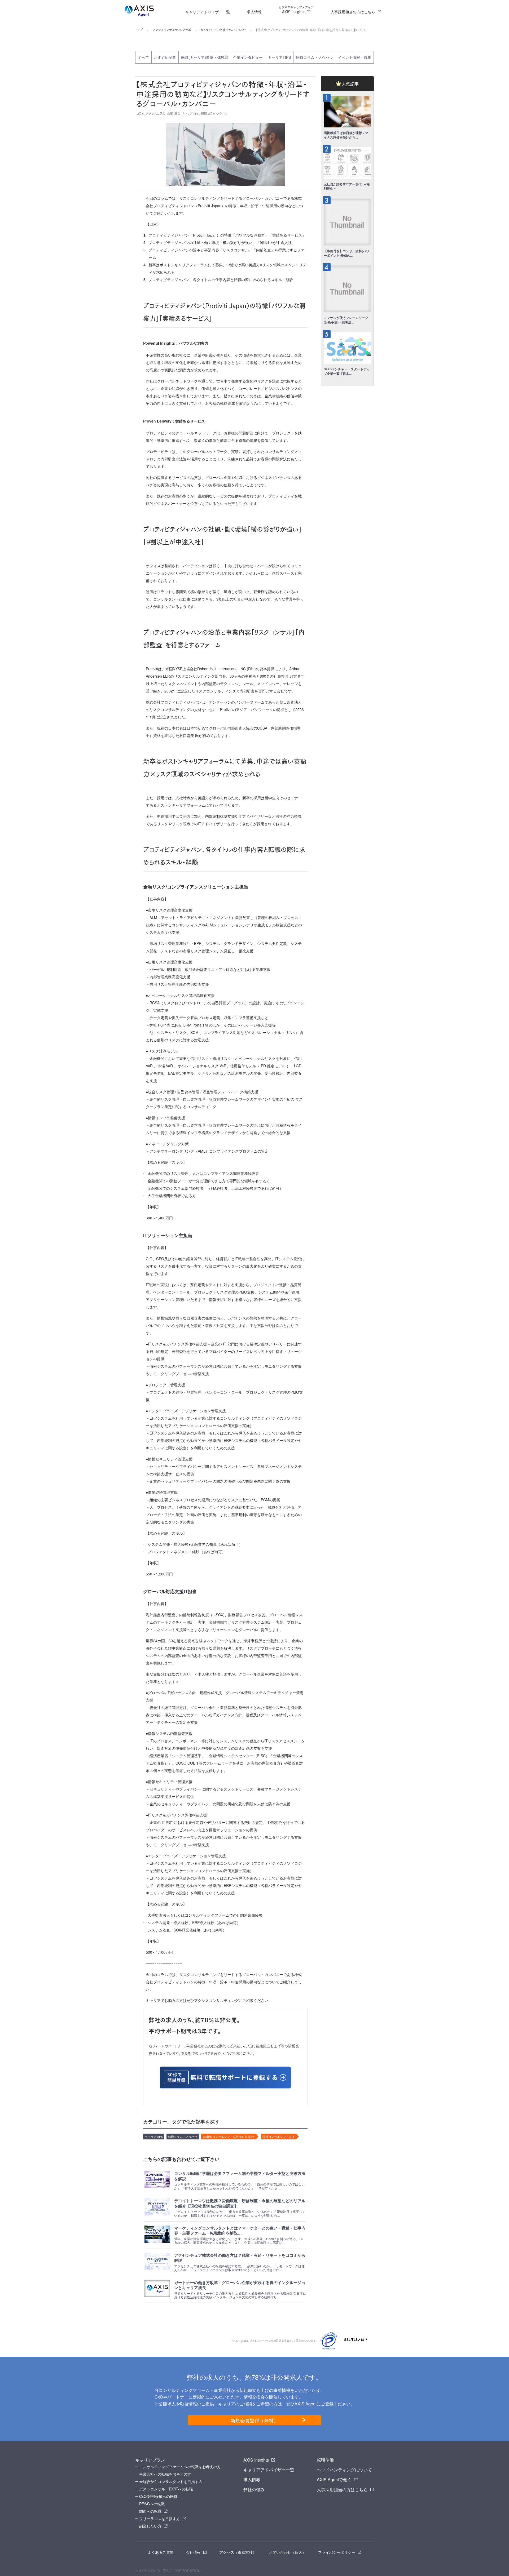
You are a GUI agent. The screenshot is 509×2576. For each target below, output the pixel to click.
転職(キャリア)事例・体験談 (205, 57)
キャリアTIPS (209, 30)
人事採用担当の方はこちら (353, 12)
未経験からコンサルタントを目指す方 (171, 2481)
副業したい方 (150, 2526)
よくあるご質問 (161, 2552)
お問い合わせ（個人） (287, 2552)
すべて (143, 57)
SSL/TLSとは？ (356, 2340)
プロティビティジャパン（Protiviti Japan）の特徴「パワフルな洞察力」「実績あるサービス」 (227, 235)
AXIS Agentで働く (334, 2479)
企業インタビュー (248, 57)
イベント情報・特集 (354, 57)
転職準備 (325, 2460)
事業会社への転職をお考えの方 (165, 2474)
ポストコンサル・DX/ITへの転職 (166, 2489)
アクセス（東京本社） (238, 2552)
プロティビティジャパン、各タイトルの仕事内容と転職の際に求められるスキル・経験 (221, 280)
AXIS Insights (296, 10)
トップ (139, 30)
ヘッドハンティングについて (344, 2470)
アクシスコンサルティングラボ (172, 30)
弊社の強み (254, 2490)
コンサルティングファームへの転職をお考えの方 (180, 2467)
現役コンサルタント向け (278, 2137)
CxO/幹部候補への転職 (158, 2496)
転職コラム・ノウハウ (232, 30)
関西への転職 (150, 2511)
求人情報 (254, 12)
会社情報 (193, 2552)
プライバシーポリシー (337, 2552)
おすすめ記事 (165, 57)
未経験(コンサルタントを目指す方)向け (228, 2137)
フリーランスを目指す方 (160, 2519)
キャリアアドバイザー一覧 (208, 12)
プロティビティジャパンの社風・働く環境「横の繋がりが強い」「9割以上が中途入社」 (222, 243)
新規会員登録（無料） (254, 2420)
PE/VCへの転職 (152, 2504)
